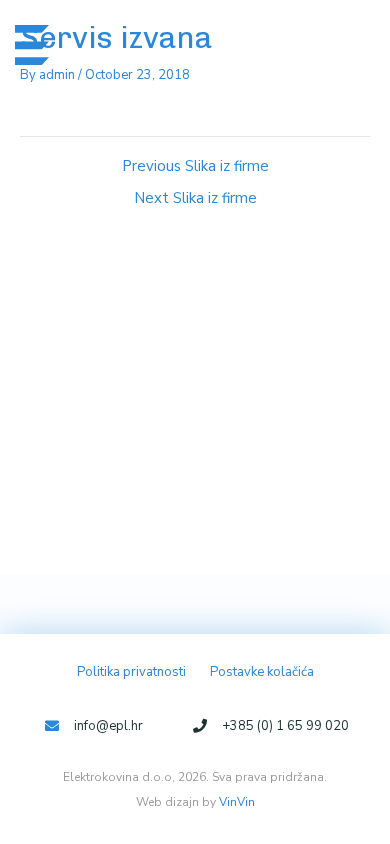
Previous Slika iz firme (195, 166)
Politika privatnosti (131, 672)
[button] (341, 44)
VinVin (237, 802)
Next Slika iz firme (195, 198)
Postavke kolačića (262, 672)
